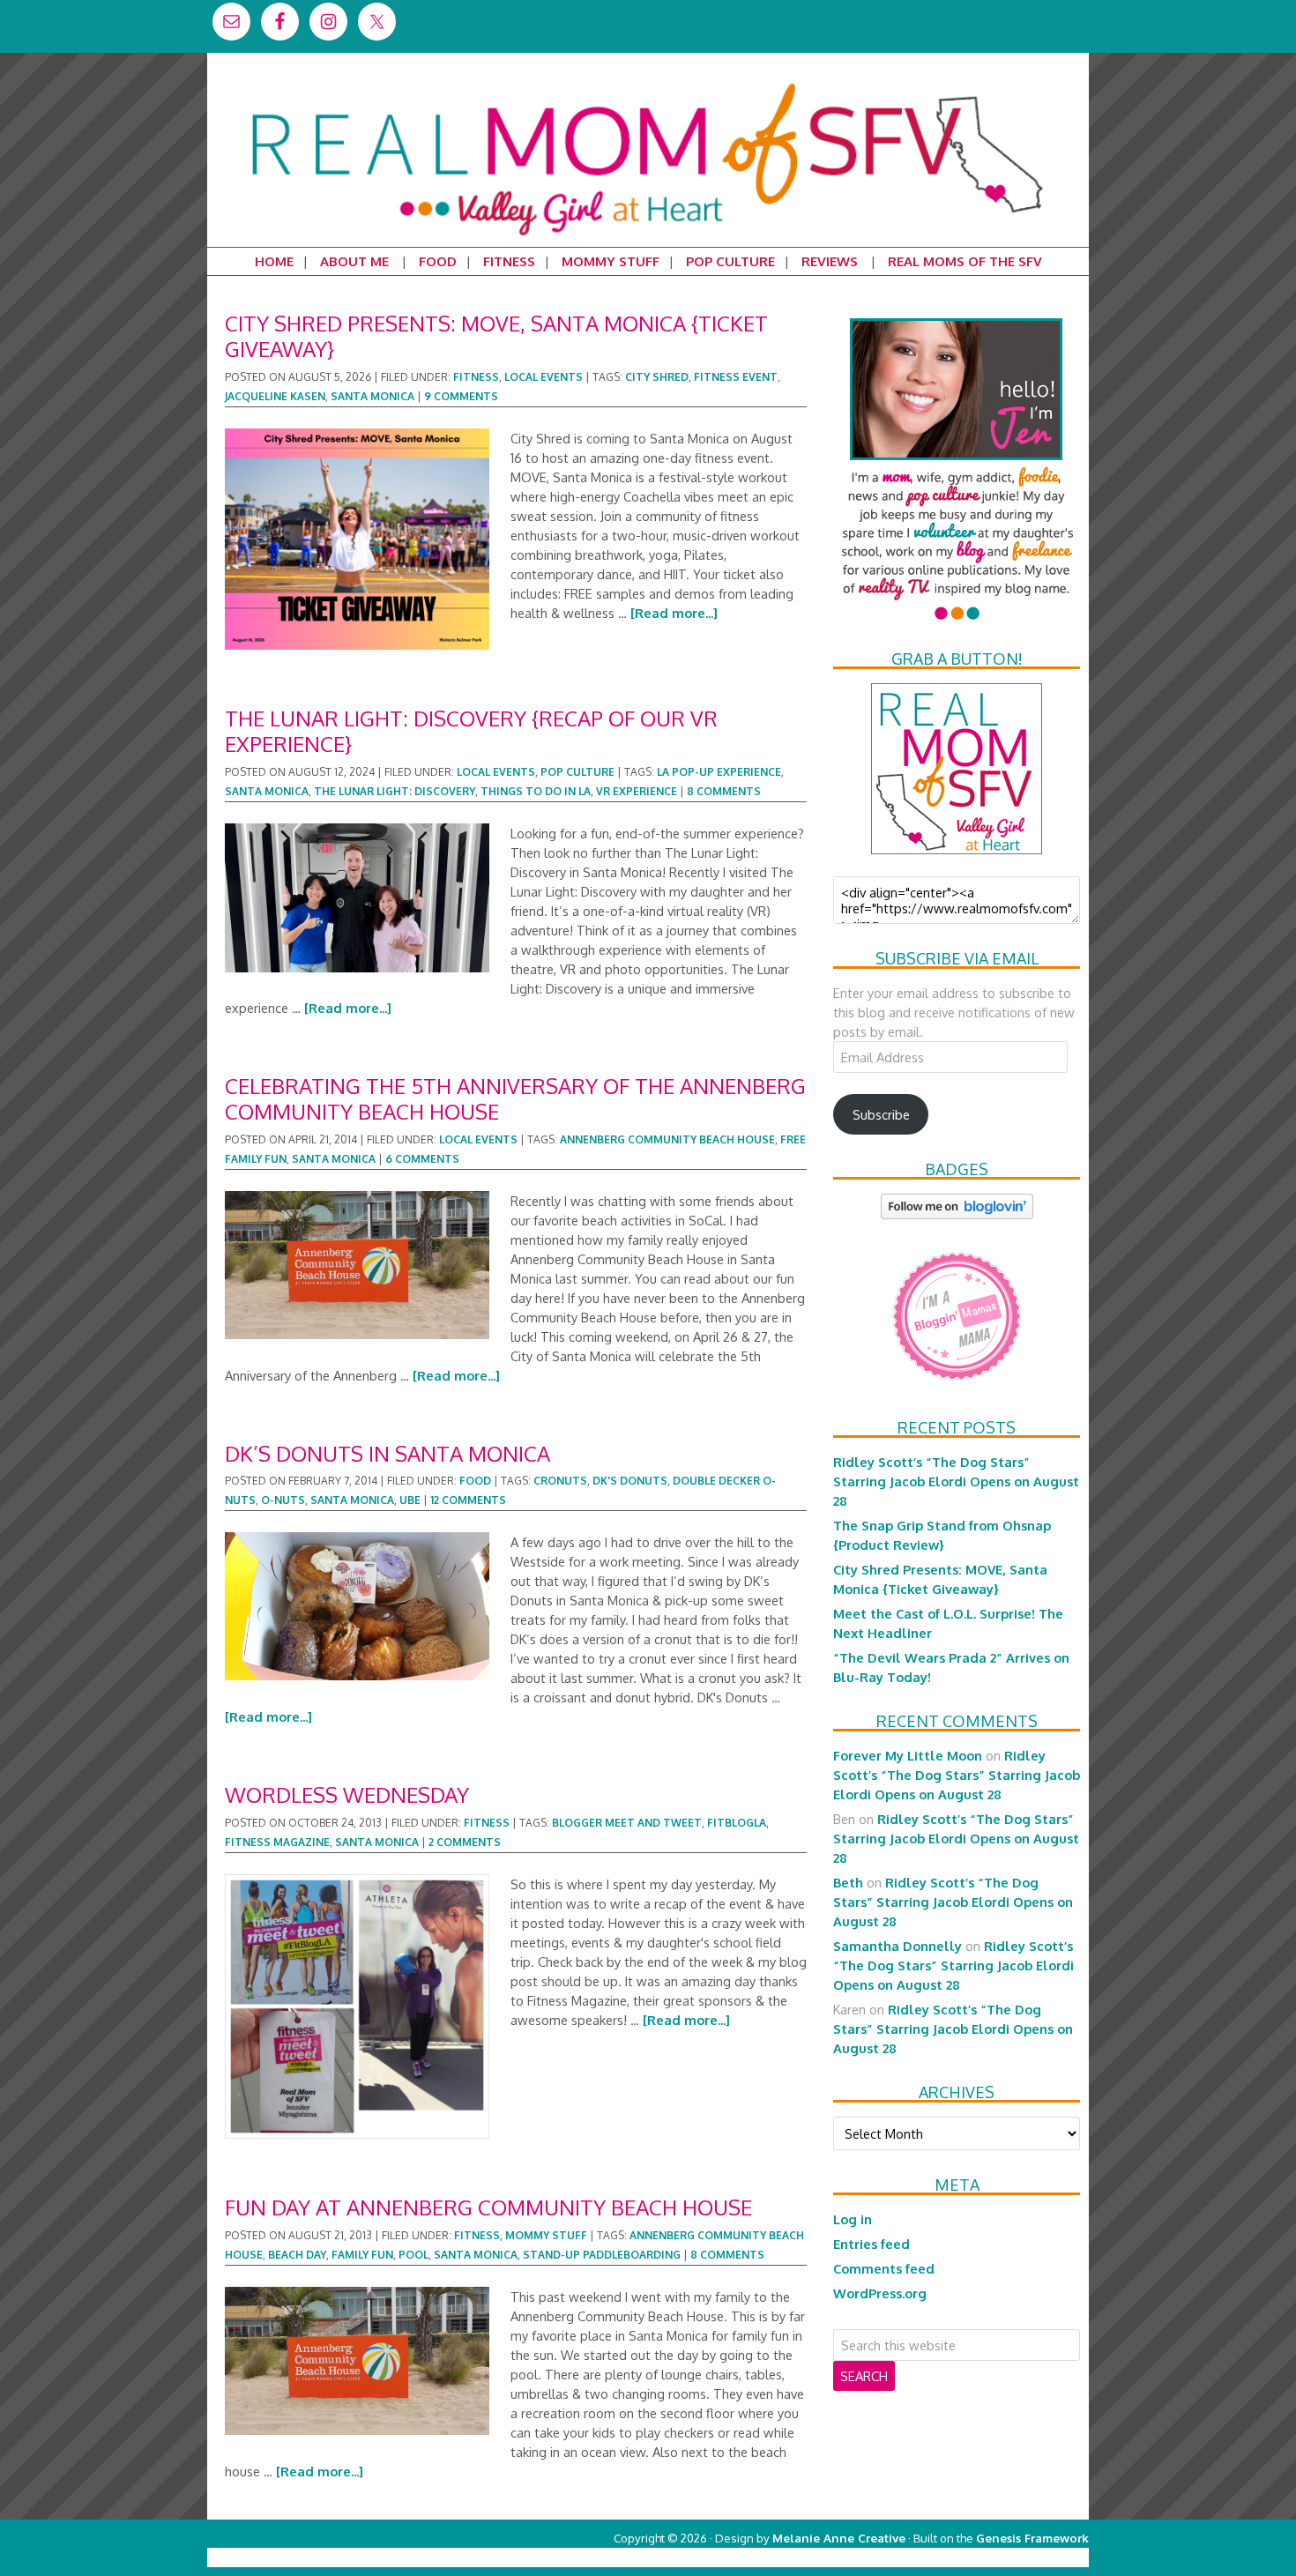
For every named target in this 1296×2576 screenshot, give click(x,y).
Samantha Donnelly (898, 1946)
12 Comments (468, 1500)
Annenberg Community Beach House (667, 1139)
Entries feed (871, 2244)
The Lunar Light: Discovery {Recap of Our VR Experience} (471, 731)
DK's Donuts (630, 1481)
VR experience (637, 791)
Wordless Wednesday (347, 1794)
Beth (848, 1882)
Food (475, 1481)
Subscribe (881, 1114)
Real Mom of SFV (648, 83)
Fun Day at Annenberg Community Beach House (488, 2207)
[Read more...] (674, 613)
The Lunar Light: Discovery (395, 791)
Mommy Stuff (546, 2235)
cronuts (560, 1481)
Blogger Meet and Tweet (627, 1823)
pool (413, 2255)
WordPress (1013, 2557)
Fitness (476, 377)
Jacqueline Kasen (275, 396)
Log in (853, 2219)
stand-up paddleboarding (602, 2255)
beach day (297, 2255)
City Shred (657, 377)
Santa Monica (372, 396)
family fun (362, 2255)
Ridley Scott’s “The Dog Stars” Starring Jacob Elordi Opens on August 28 (956, 1481)
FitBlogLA (737, 1823)
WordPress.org (880, 2293)
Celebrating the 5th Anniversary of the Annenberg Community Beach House (515, 1098)
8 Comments (724, 791)
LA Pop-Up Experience (719, 772)
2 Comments (465, 1842)
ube (410, 1500)
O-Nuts (283, 1500)
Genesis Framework (1032, 2538)
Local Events (544, 377)
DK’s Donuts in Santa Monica (387, 1453)
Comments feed (884, 2268)
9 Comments (461, 396)
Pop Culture (577, 772)
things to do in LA (536, 791)
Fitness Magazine (277, 1842)
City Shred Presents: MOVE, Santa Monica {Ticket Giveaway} (496, 336)
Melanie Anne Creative (839, 2538)
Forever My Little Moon (908, 1755)
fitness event (736, 377)
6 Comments (422, 1159)
